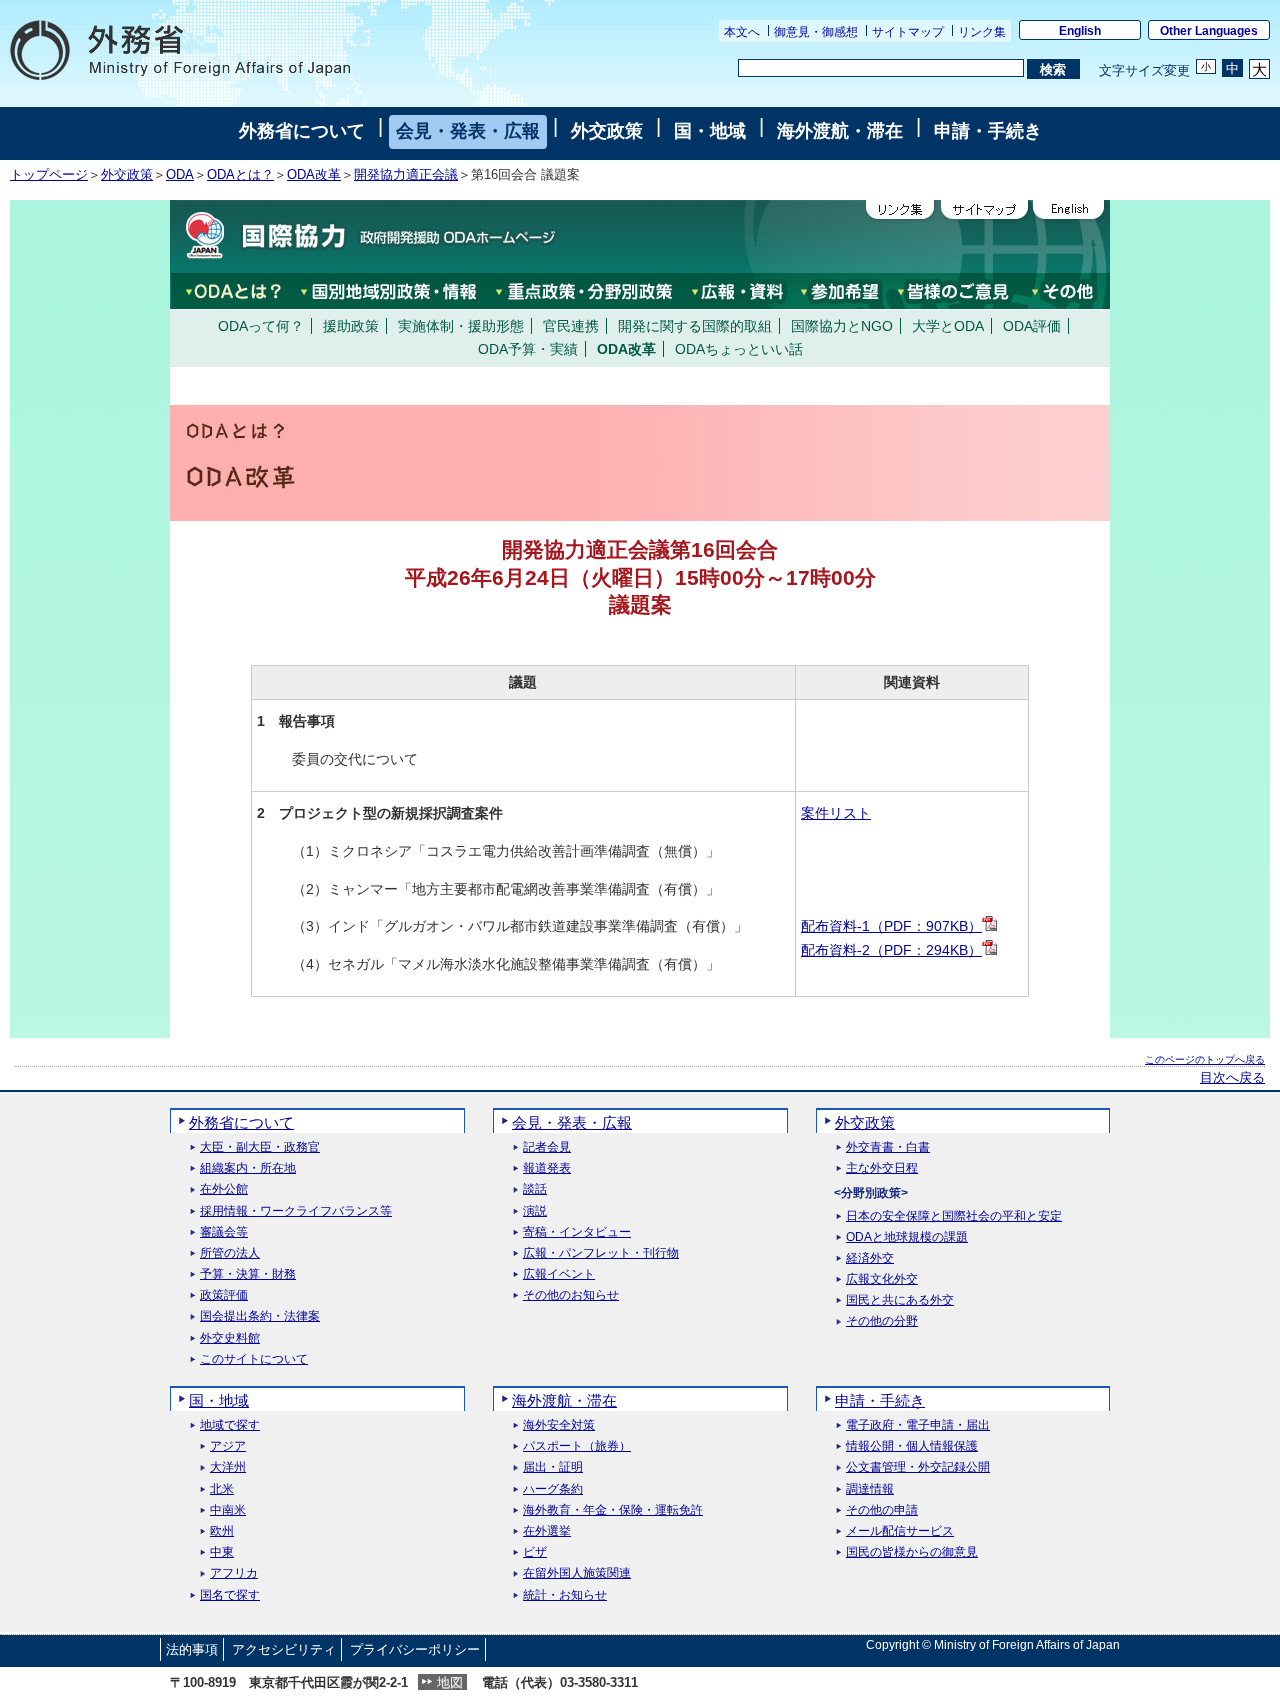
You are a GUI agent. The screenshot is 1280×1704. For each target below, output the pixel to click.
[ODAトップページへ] (365, 236)
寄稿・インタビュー (577, 1232)
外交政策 (607, 131)
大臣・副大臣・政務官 (260, 1147)
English (1080, 31)
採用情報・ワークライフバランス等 (296, 1211)
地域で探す (230, 1425)
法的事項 (192, 1649)
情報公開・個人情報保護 (912, 1446)
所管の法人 (230, 1253)
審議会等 (224, 1232)
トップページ (49, 175)
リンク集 (982, 32)
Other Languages (1209, 31)
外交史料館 (230, 1338)
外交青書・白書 (888, 1147)
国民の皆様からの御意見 (912, 1552)
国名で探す (230, 1595)
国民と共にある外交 (900, 1300)
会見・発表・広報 (468, 131)
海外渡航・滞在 (840, 131)
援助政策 (351, 326)
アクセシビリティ (284, 1649)
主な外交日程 (882, 1168)
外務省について (302, 131)
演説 (535, 1211)
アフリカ (234, 1573)
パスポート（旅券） (577, 1446)
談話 (535, 1189)
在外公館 (224, 1189)
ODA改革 (314, 175)
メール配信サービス (900, 1531)
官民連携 (571, 326)
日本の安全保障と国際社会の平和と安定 (954, 1216)
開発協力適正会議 (406, 175)
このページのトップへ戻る (1205, 1059)
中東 (222, 1552)
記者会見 (547, 1147)
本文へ (742, 32)
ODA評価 (1032, 326)
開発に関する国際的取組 (695, 326)
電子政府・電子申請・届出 (918, 1425)
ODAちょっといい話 (739, 349)
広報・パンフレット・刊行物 (601, 1253)
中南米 (228, 1510)
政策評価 (224, 1295)
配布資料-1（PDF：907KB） (891, 926)
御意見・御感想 (816, 32)
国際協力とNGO (842, 326)
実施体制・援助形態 (461, 326)
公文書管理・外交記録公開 (918, 1467)
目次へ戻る (1232, 1078)
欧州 (222, 1531)
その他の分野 (882, 1321)
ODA (180, 175)
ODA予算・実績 (528, 349)
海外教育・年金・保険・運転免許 (613, 1510)
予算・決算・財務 (248, 1274)
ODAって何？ (261, 326)
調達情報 (870, 1489)
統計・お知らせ (565, 1595)
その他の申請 (882, 1510)
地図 (450, 1682)
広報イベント (559, 1274)
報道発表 (547, 1168)
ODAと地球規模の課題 (907, 1237)
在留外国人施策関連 (577, 1573)
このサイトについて (254, 1359)
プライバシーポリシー (415, 1649)
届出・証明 (553, 1467)
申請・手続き (988, 131)
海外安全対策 (559, 1425)
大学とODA (948, 326)
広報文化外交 (882, 1279)
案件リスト (836, 813)
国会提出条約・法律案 (260, 1316)
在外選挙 (547, 1531)
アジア (228, 1446)
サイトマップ (908, 32)
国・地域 (710, 131)
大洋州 (228, 1467)
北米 (222, 1489)
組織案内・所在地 (248, 1168)
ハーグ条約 (553, 1489)
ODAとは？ (240, 175)
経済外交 (870, 1258)
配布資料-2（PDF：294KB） (891, 950)
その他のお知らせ (571, 1295)
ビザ (535, 1552)
